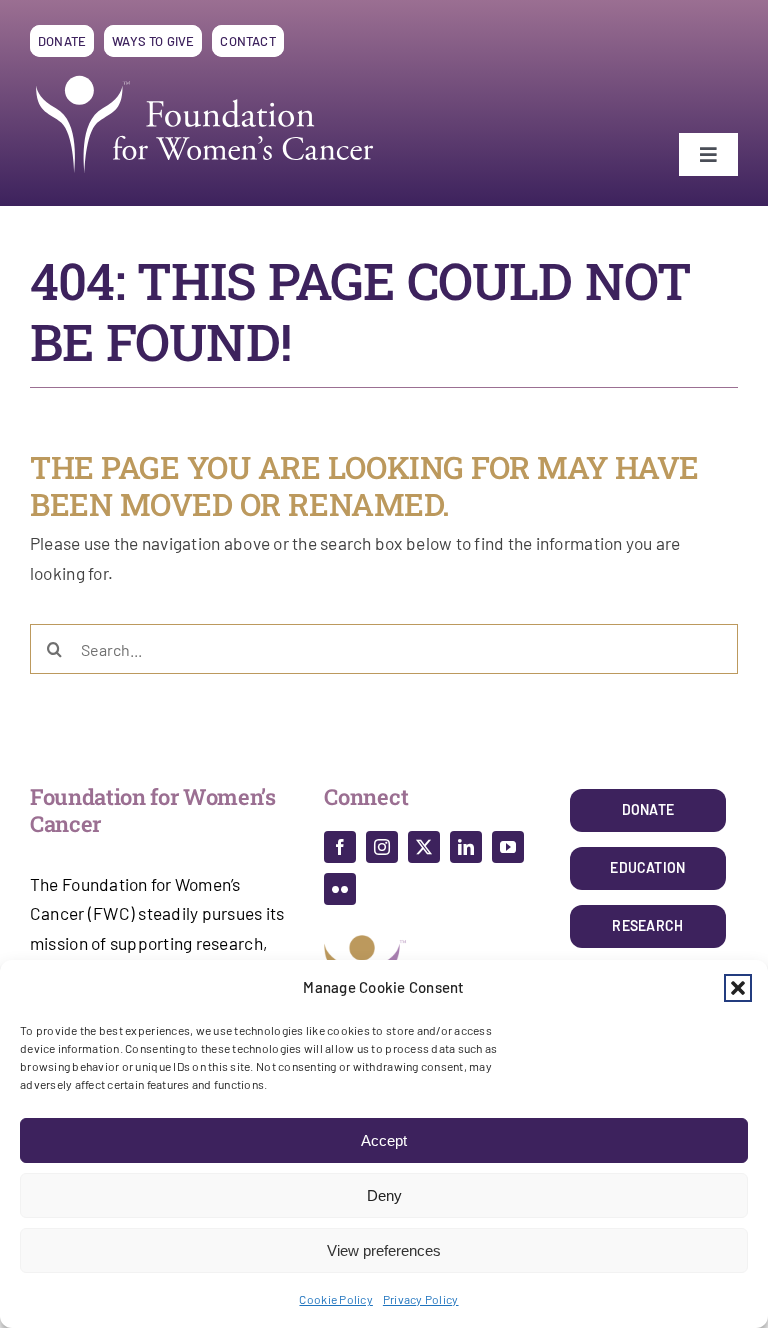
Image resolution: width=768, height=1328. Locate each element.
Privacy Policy (421, 1299)
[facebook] (340, 847)
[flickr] (340, 889)
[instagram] (382, 847)
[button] (738, 988)
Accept (384, 1140)
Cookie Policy (335, 1299)
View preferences (384, 1250)
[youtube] (508, 847)
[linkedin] (466, 847)
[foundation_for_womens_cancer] (205, 75)
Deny (384, 1195)
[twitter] (424, 847)
